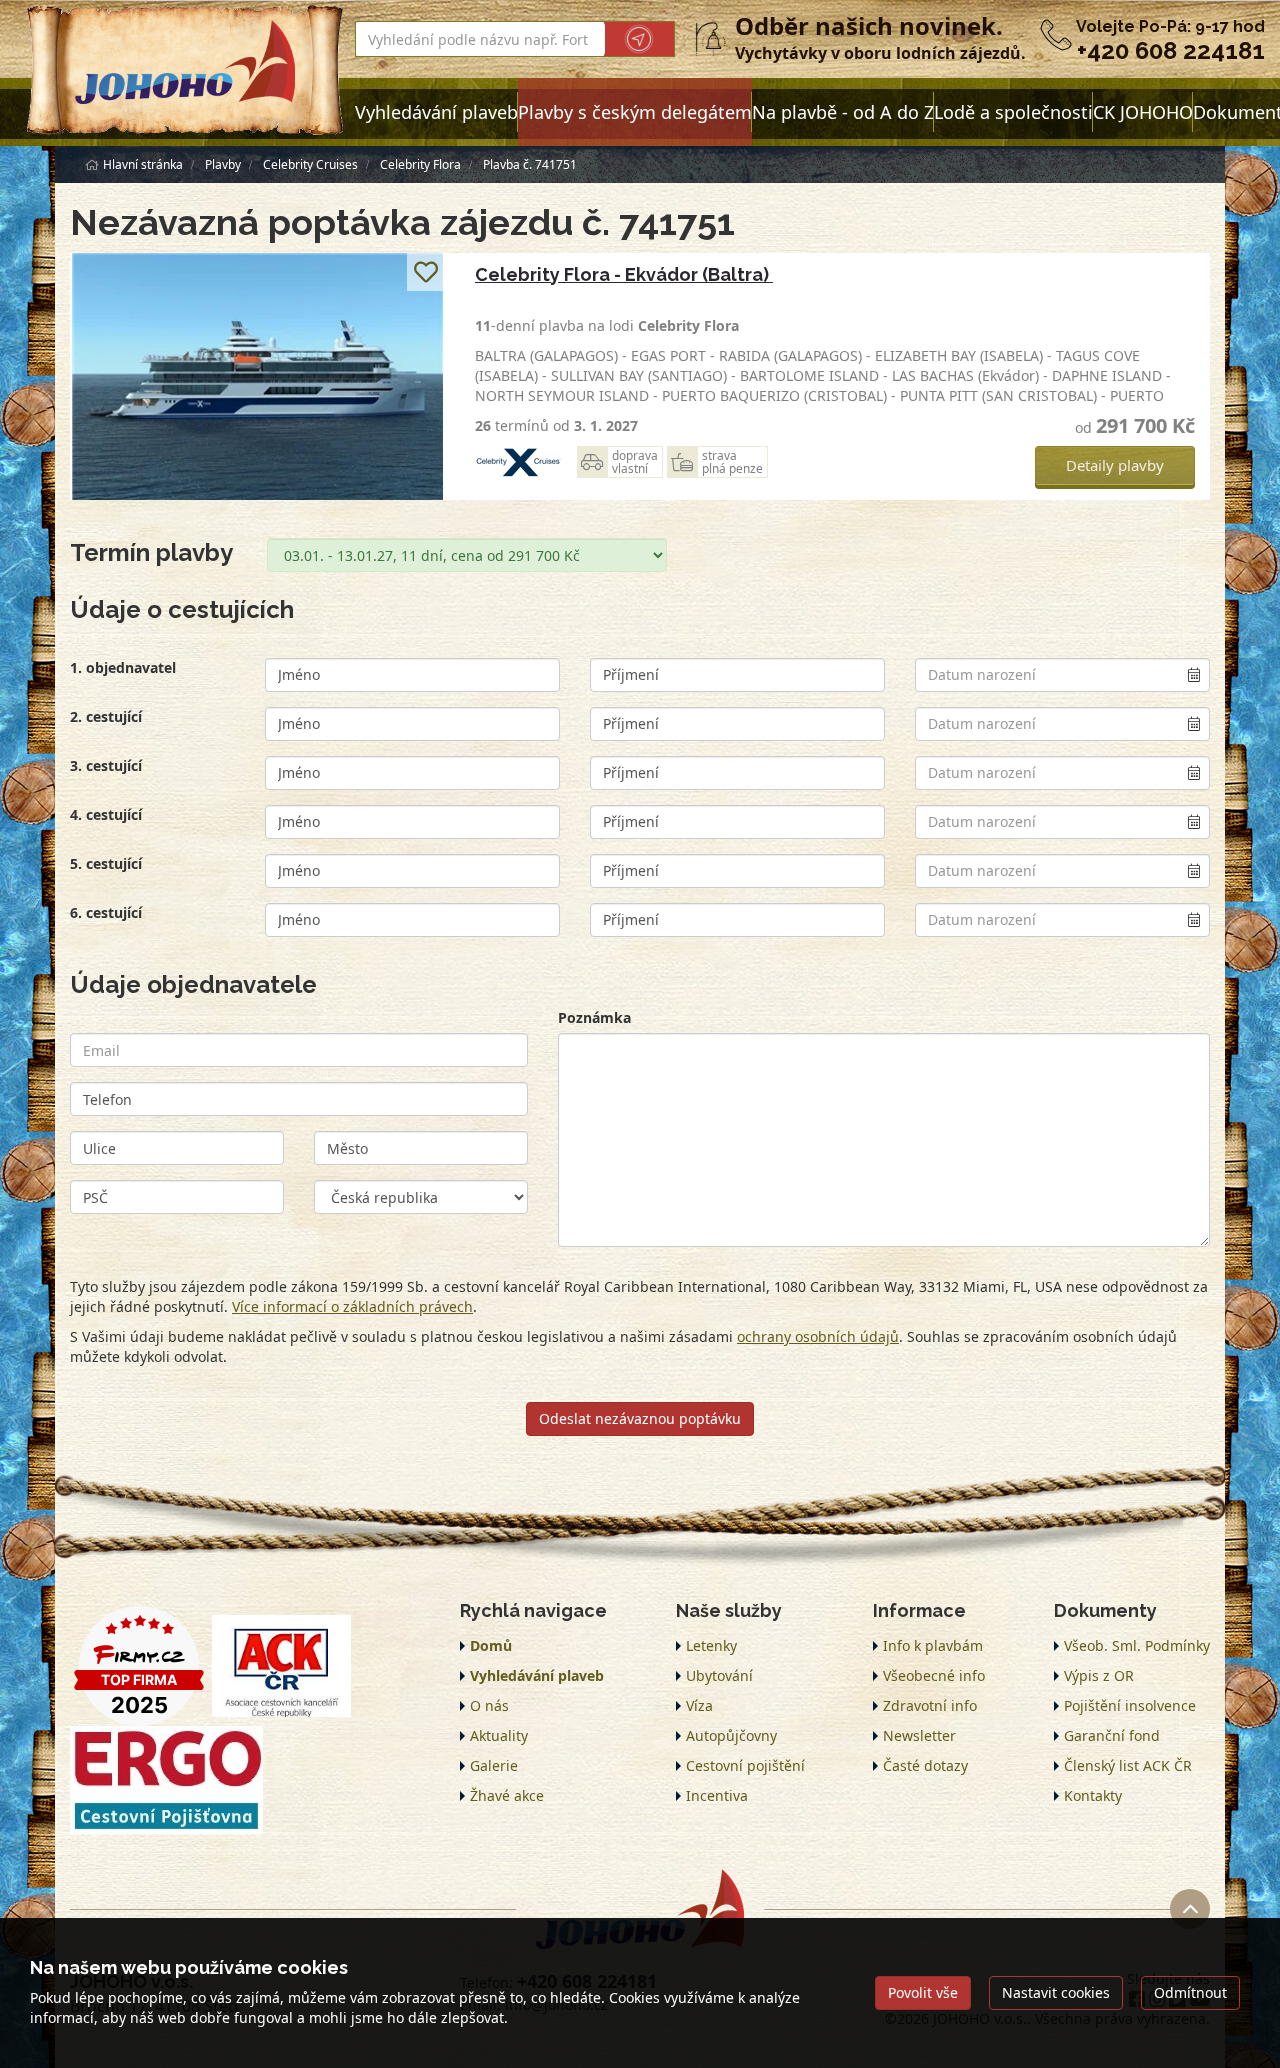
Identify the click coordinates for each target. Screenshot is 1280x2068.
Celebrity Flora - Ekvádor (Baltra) (624, 274)
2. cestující (106, 716)
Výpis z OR (1099, 1675)
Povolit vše (923, 1992)
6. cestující (106, 912)
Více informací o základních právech (352, 1306)
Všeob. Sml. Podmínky (1137, 1645)
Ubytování (719, 1675)
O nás (489, 1705)
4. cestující (106, 814)
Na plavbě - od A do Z (843, 112)
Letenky (711, 1645)
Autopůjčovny (731, 1735)
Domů (491, 1645)
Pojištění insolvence (1130, 1705)
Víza (699, 1705)
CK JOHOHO (1143, 112)
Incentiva (717, 1795)
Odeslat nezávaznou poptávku (640, 1418)
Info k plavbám (933, 1645)
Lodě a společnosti (1013, 112)
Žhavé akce (507, 1795)
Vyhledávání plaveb (436, 112)
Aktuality (499, 1735)
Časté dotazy (925, 1765)
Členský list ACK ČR (1128, 1765)
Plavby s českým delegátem (635, 112)
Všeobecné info (934, 1675)
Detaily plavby (1115, 465)
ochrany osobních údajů (818, 1336)
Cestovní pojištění (745, 1765)
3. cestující (106, 765)
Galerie (494, 1765)
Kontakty (1093, 1795)
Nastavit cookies (1056, 1992)
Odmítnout (1190, 1992)
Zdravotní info (930, 1705)
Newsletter (919, 1735)
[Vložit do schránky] (426, 272)
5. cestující (106, 863)
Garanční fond (1112, 1735)
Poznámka (594, 1017)
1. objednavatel (123, 667)
